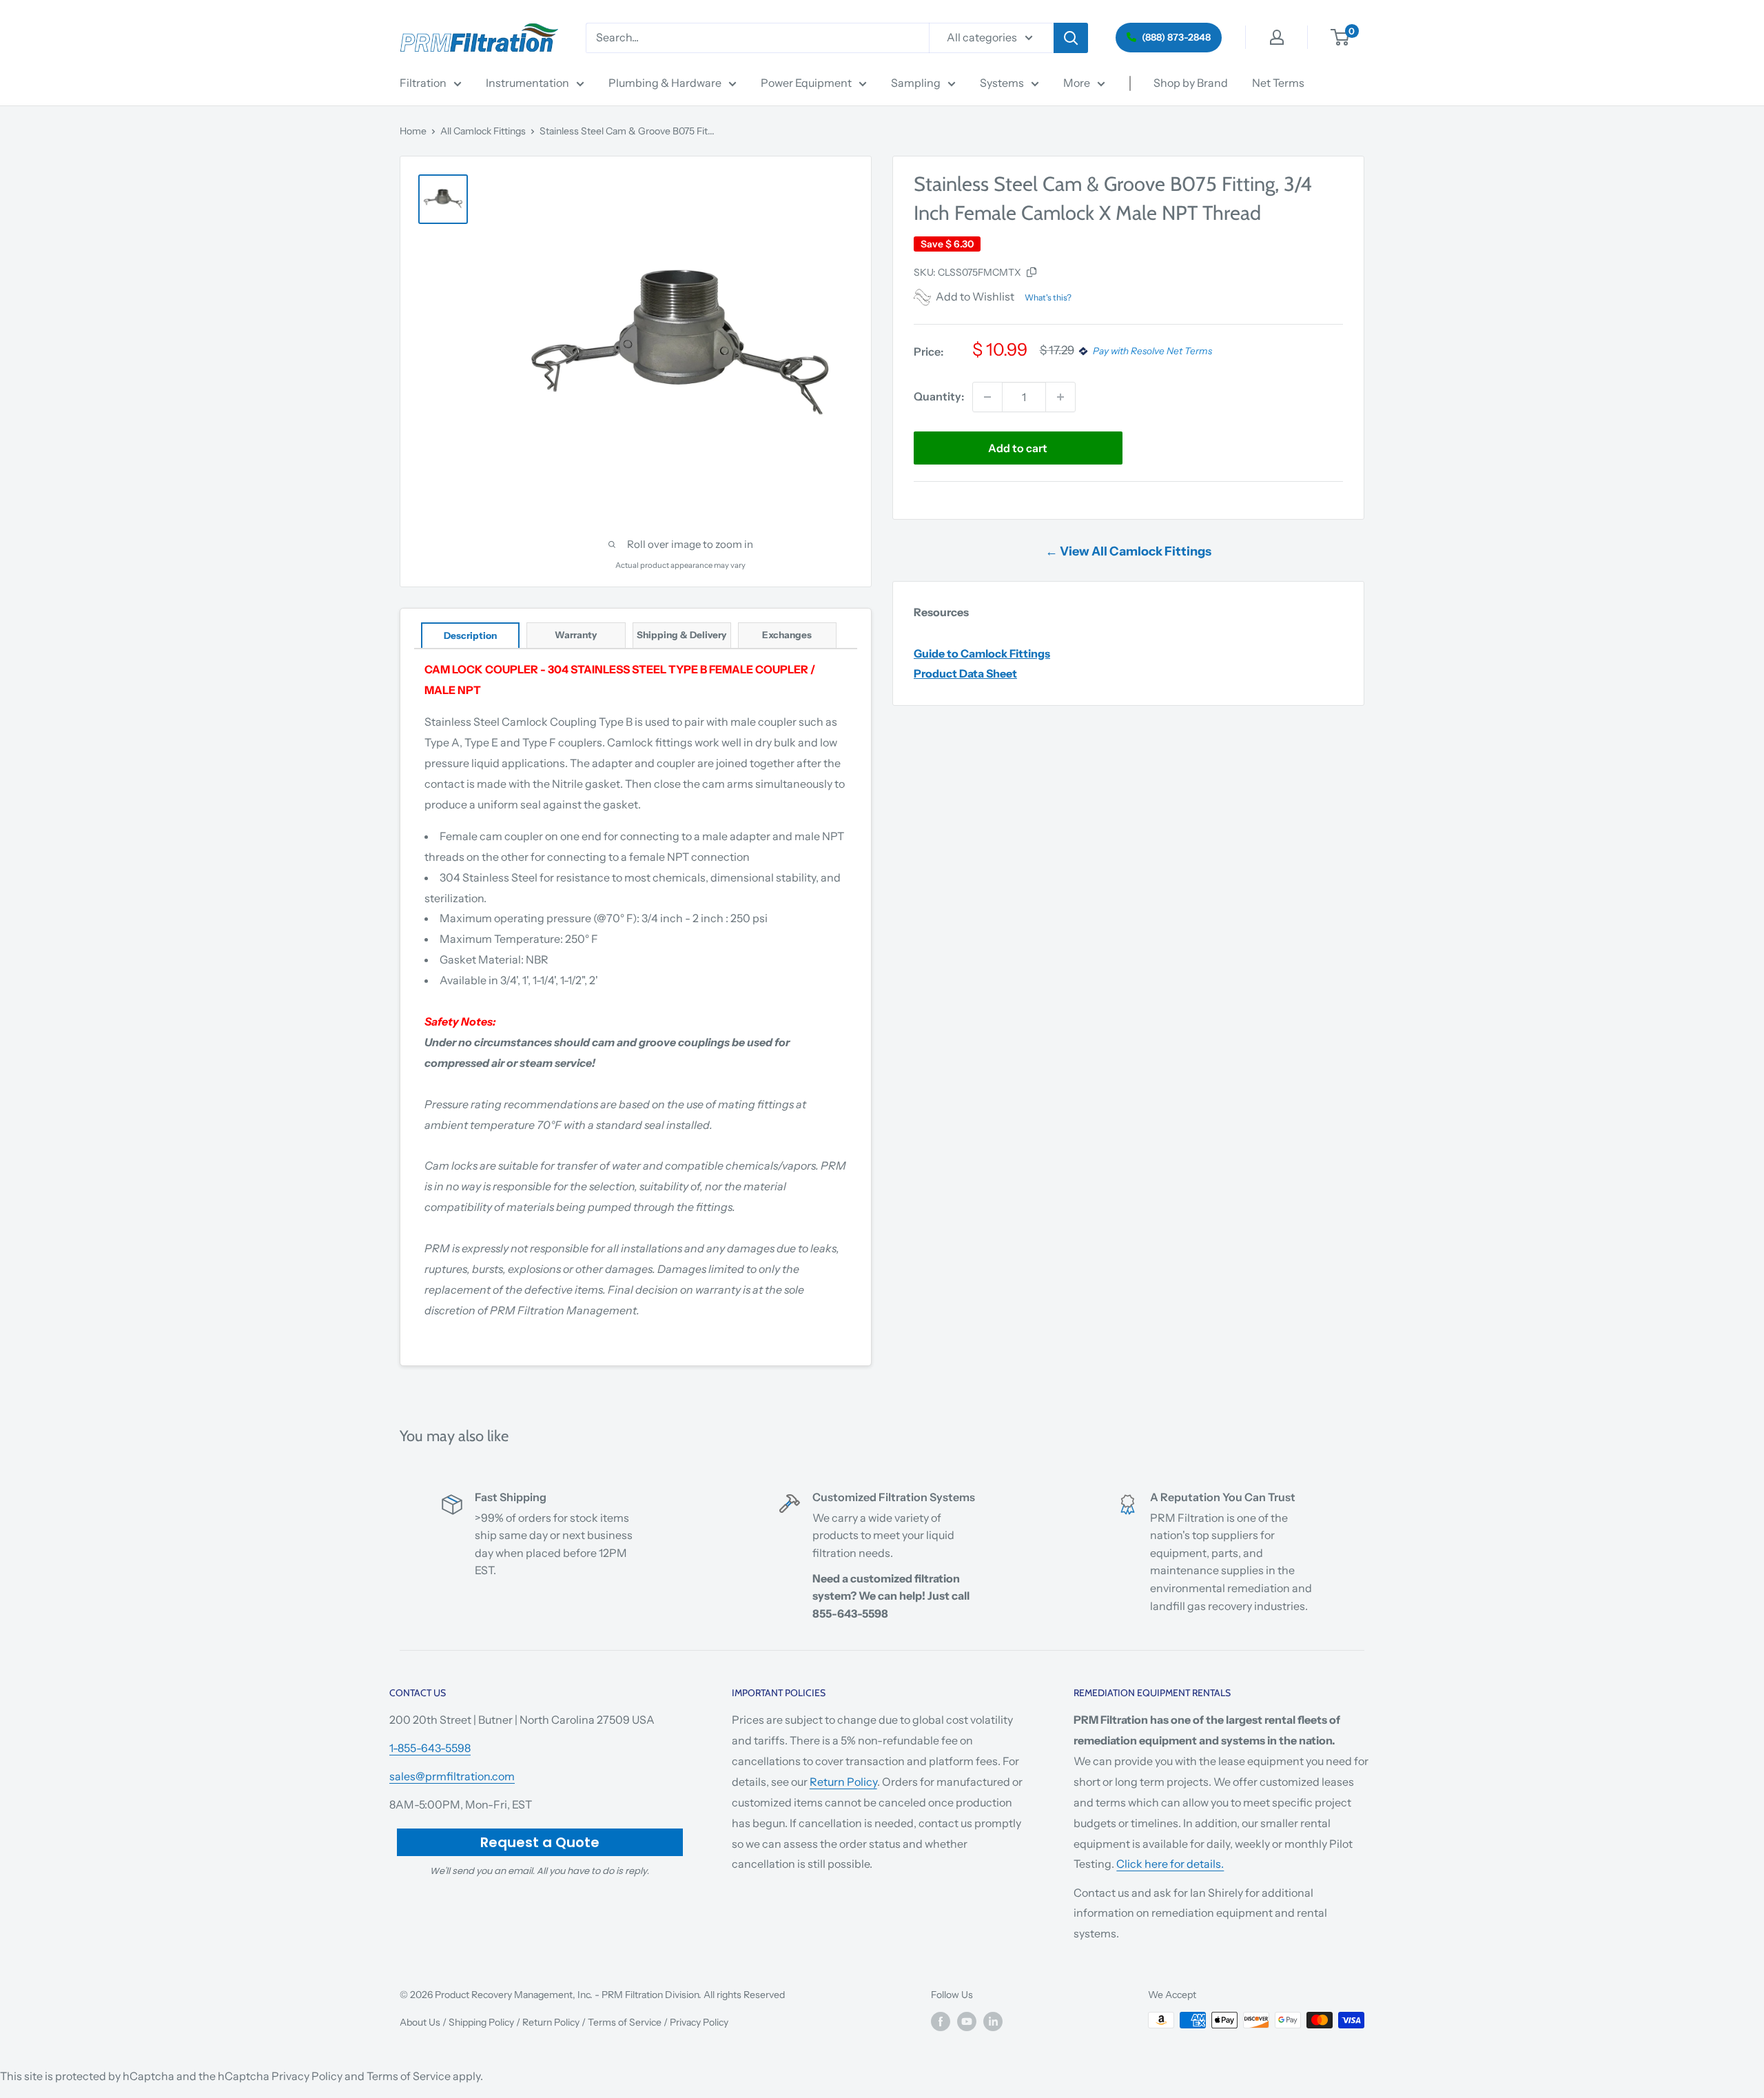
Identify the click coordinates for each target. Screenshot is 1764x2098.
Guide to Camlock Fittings (982, 653)
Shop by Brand (1191, 83)
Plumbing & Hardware (665, 83)
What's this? (1048, 297)
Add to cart (1018, 448)
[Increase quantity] (1060, 397)
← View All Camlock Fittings (1128, 551)
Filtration (423, 83)
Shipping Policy (481, 2022)
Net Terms (1278, 83)
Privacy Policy (699, 2022)
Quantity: (939, 396)
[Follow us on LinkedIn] (993, 2021)
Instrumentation (527, 83)
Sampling (916, 83)
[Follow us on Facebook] (941, 2021)
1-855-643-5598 (430, 1748)
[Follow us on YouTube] (967, 2021)
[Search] (1071, 38)
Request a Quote (540, 1842)
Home (413, 131)
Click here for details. (1170, 1864)
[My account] (1277, 37)
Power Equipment (806, 83)
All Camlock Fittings (483, 131)
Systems (1002, 83)
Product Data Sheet (965, 673)
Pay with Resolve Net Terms (1152, 352)
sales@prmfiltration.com (452, 1776)
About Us (420, 2022)
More (1077, 83)
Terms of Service (625, 2022)
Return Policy (843, 1782)
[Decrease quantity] (987, 397)
